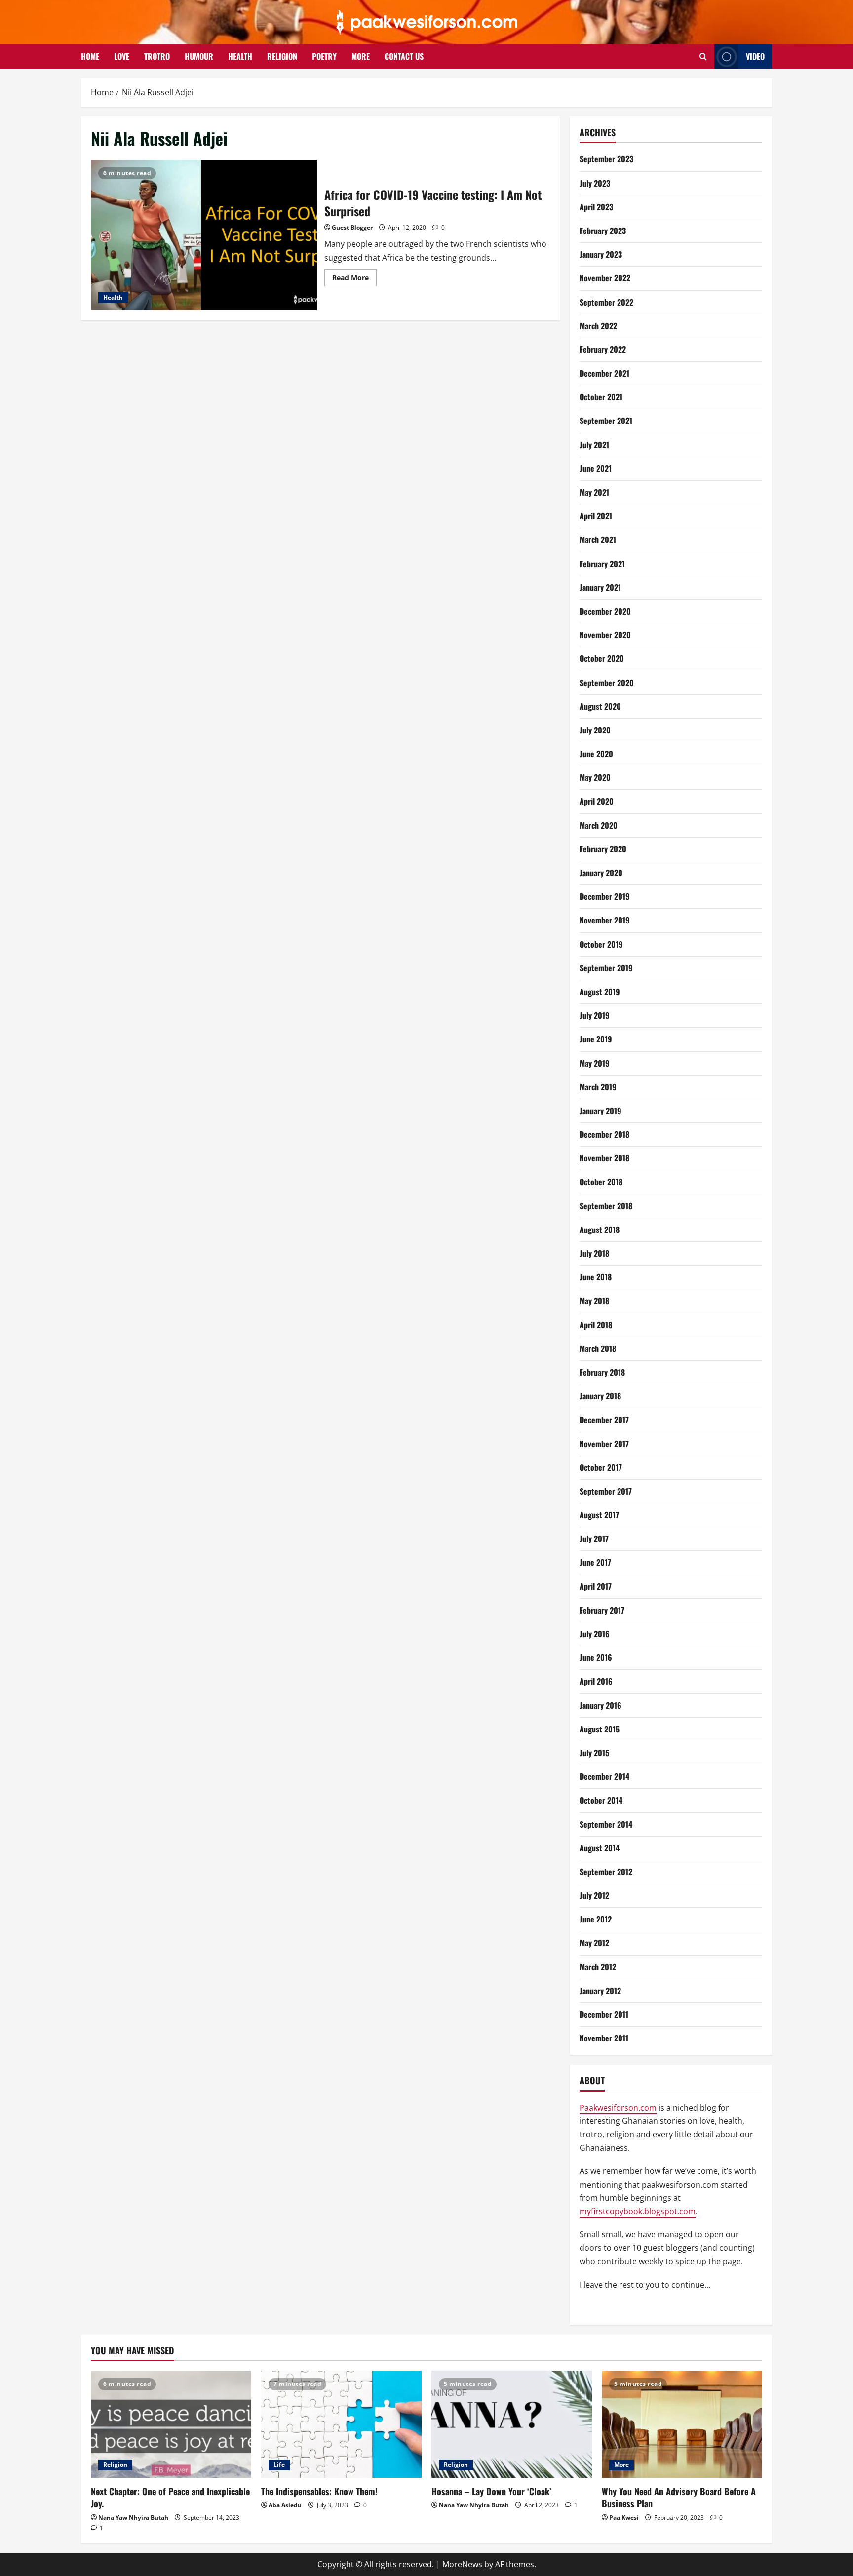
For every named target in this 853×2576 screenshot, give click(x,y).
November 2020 (605, 635)
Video (755, 56)
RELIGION (282, 56)
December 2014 (604, 1776)
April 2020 (597, 801)
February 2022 (603, 349)
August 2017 (599, 1515)
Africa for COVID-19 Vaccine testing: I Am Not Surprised (204, 235)
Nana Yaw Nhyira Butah (133, 2518)
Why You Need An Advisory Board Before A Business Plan (679, 2497)
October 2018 (601, 1182)
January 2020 (601, 873)
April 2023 (596, 207)
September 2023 (606, 159)
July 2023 (595, 183)
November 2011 (604, 2038)
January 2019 (601, 1111)
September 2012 (606, 1872)
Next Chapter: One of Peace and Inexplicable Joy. (170, 2497)
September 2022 (606, 302)
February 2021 (602, 564)
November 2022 (605, 278)
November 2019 (605, 920)
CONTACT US (404, 56)
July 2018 (594, 1253)
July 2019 (595, 1015)
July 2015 (594, 1753)
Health (113, 297)
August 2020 (600, 706)
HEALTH (240, 56)
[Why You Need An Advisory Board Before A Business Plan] (682, 2424)
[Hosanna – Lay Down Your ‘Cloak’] (512, 2424)
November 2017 (604, 1444)
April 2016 (596, 1681)
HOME (90, 56)
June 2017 (595, 1562)
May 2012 (594, 1943)
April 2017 (596, 1586)
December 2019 (605, 896)
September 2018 (606, 1206)
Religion (115, 2465)
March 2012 (598, 1967)
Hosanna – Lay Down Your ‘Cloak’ (491, 2491)
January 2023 (601, 254)
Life (279, 2465)
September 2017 (606, 1491)
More (621, 2465)
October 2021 (601, 397)
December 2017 (604, 1420)
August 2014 (600, 1848)
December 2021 (604, 373)
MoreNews (462, 2564)
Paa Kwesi (624, 2518)
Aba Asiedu (285, 2505)
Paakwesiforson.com (618, 2108)
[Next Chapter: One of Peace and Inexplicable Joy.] (171, 2424)
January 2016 (601, 1705)
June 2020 (596, 754)
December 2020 (605, 611)
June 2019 (596, 1039)
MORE (361, 56)
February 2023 (603, 231)
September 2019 (606, 968)
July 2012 (594, 1895)
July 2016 (595, 1634)
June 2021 (596, 468)
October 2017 (601, 1467)
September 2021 (606, 421)
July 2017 (594, 1538)
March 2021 (598, 539)
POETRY (324, 56)
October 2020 (602, 658)
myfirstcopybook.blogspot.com (638, 2211)
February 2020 (603, 849)
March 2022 (598, 326)
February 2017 (602, 1610)
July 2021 (594, 445)
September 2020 (607, 683)
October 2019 (601, 944)
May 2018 (594, 1301)
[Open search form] (703, 57)
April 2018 (596, 1325)
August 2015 (600, 1729)
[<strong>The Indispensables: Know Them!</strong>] (341, 2424)
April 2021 (596, 516)
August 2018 (600, 1230)
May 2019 (595, 1063)
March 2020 (599, 825)
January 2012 (600, 1991)
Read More (354, 279)
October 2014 (601, 1800)
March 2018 (598, 1348)
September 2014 (606, 1824)
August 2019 (600, 992)
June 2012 (596, 1919)
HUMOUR (199, 56)
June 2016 (596, 1657)
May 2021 (594, 492)
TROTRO (157, 56)
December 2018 (604, 1134)
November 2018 (604, 1158)
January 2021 (600, 587)
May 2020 (595, 777)
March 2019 (598, 1087)
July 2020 (595, 730)
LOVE (122, 56)
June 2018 (596, 1277)
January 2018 (600, 1396)
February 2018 (602, 1372)
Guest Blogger (352, 227)
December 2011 (604, 2014)
